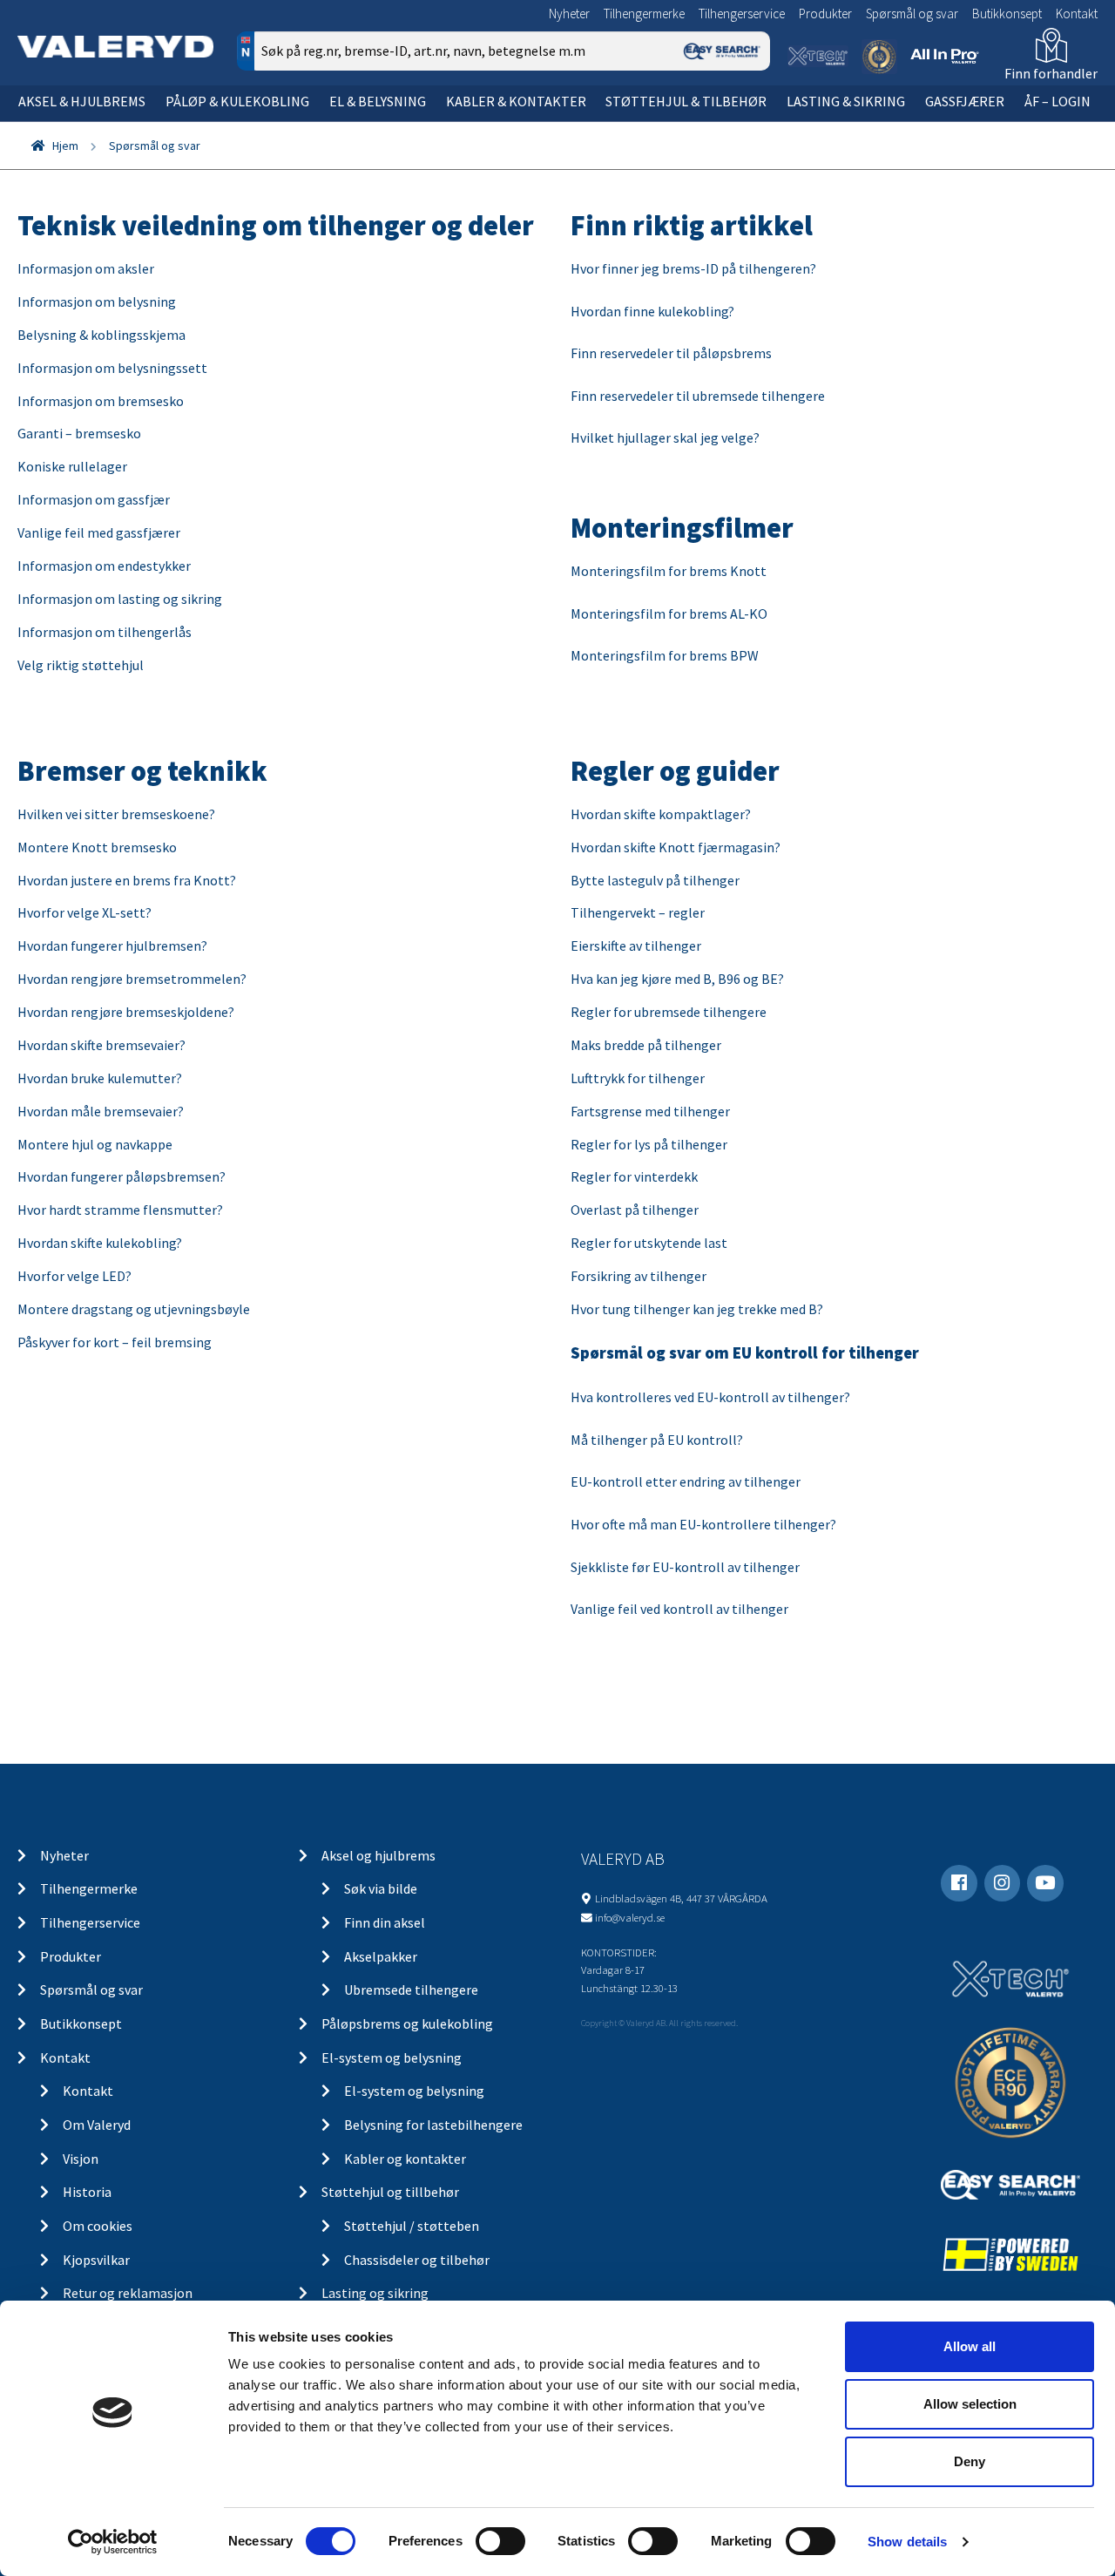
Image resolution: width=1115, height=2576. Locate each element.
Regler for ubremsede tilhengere (669, 1012)
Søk (744, 125)
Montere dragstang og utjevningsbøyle (134, 1309)
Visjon (81, 2159)
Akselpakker (381, 1956)
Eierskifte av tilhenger (636, 946)
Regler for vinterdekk (634, 1176)
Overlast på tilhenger (635, 1210)
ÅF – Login (1058, 101)
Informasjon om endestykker (104, 566)
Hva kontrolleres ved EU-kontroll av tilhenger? (710, 1397)
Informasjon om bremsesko (101, 401)
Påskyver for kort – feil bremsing (115, 1342)
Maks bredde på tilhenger (646, 1045)
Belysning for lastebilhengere (433, 2125)
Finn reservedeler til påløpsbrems (671, 353)
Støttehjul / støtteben (412, 2226)
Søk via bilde (381, 1888)
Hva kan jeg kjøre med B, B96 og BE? (677, 979)
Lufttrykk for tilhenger (638, 1078)
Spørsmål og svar (912, 14)
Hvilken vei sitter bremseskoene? (116, 814)
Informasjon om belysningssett (112, 368)
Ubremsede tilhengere (411, 1990)
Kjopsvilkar (96, 2260)
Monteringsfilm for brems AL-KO (669, 613)
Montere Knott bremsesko (97, 847)
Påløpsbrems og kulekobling (407, 2024)
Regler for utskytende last (649, 1243)
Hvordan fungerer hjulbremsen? (112, 946)
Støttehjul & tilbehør (686, 101)
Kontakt (1077, 14)
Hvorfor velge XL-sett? (84, 912)
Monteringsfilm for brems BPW (665, 655)
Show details (907, 2542)
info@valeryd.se (630, 1917)
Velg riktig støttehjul (81, 665)
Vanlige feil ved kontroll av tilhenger (679, 1609)
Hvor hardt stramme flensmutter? (120, 1210)
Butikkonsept (1007, 14)
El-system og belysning (392, 2057)
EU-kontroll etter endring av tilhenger (686, 1481)
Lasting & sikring (846, 101)
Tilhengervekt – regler (638, 912)
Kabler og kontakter (405, 2159)
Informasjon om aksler (86, 268)
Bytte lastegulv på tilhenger (655, 880)
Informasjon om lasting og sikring (120, 599)
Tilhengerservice (742, 14)
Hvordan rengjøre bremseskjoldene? (126, 1012)
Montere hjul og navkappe (95, 1144)
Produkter (825, 14)
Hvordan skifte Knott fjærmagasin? (676, 847)
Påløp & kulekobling (237, 101)
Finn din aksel (385, 1922)
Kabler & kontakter (516, 101)
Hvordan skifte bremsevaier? (101, 1045)
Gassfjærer (965, 101)
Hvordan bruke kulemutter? (100, 1078)
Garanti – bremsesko (79, 433)
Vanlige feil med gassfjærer (99, 532)
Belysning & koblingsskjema (101, 335)
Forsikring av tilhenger (639, 1276)
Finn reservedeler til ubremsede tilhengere (698, 396)
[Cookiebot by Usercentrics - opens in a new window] (113, 2542)
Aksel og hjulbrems (378, 1855)
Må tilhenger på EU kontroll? (657, 1440)
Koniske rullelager (72, 466)
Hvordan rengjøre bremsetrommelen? (132, 979)
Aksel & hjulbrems (82, 101)
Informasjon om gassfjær (94, 499)
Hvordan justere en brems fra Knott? (127, 880)
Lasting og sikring (375, 2293)
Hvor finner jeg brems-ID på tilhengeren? (693, 268)
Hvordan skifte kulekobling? (100, 1243)
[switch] (500, 2541)
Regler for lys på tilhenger (649, 1144)
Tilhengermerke (644, 14)
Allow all (970, 2346)
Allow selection (970, 2404)
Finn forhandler (1051, 73)
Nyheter (569, 14)
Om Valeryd (97, 2125)
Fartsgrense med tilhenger (650, 1111)
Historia (87, 2192)
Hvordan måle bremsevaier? (101, 1111)
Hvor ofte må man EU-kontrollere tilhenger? (703, 1524)
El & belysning (378, 101)
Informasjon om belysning (97, 302)
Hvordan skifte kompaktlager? (661, 814)
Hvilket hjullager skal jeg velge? (665, 437)
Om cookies (98, 2226)
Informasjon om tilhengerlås (105, 632)
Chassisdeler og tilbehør (417, 2260)
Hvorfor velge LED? (74, 1276)
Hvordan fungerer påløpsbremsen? (122, 1176)
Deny (970, 2461)
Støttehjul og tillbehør (390, 2192)
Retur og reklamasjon (128, 2293)
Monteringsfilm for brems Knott (669, 571)
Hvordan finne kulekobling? (652, 311)
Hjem (65, 146)
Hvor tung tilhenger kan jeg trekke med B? (697, 1309)
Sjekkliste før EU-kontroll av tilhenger (685, 1567)
